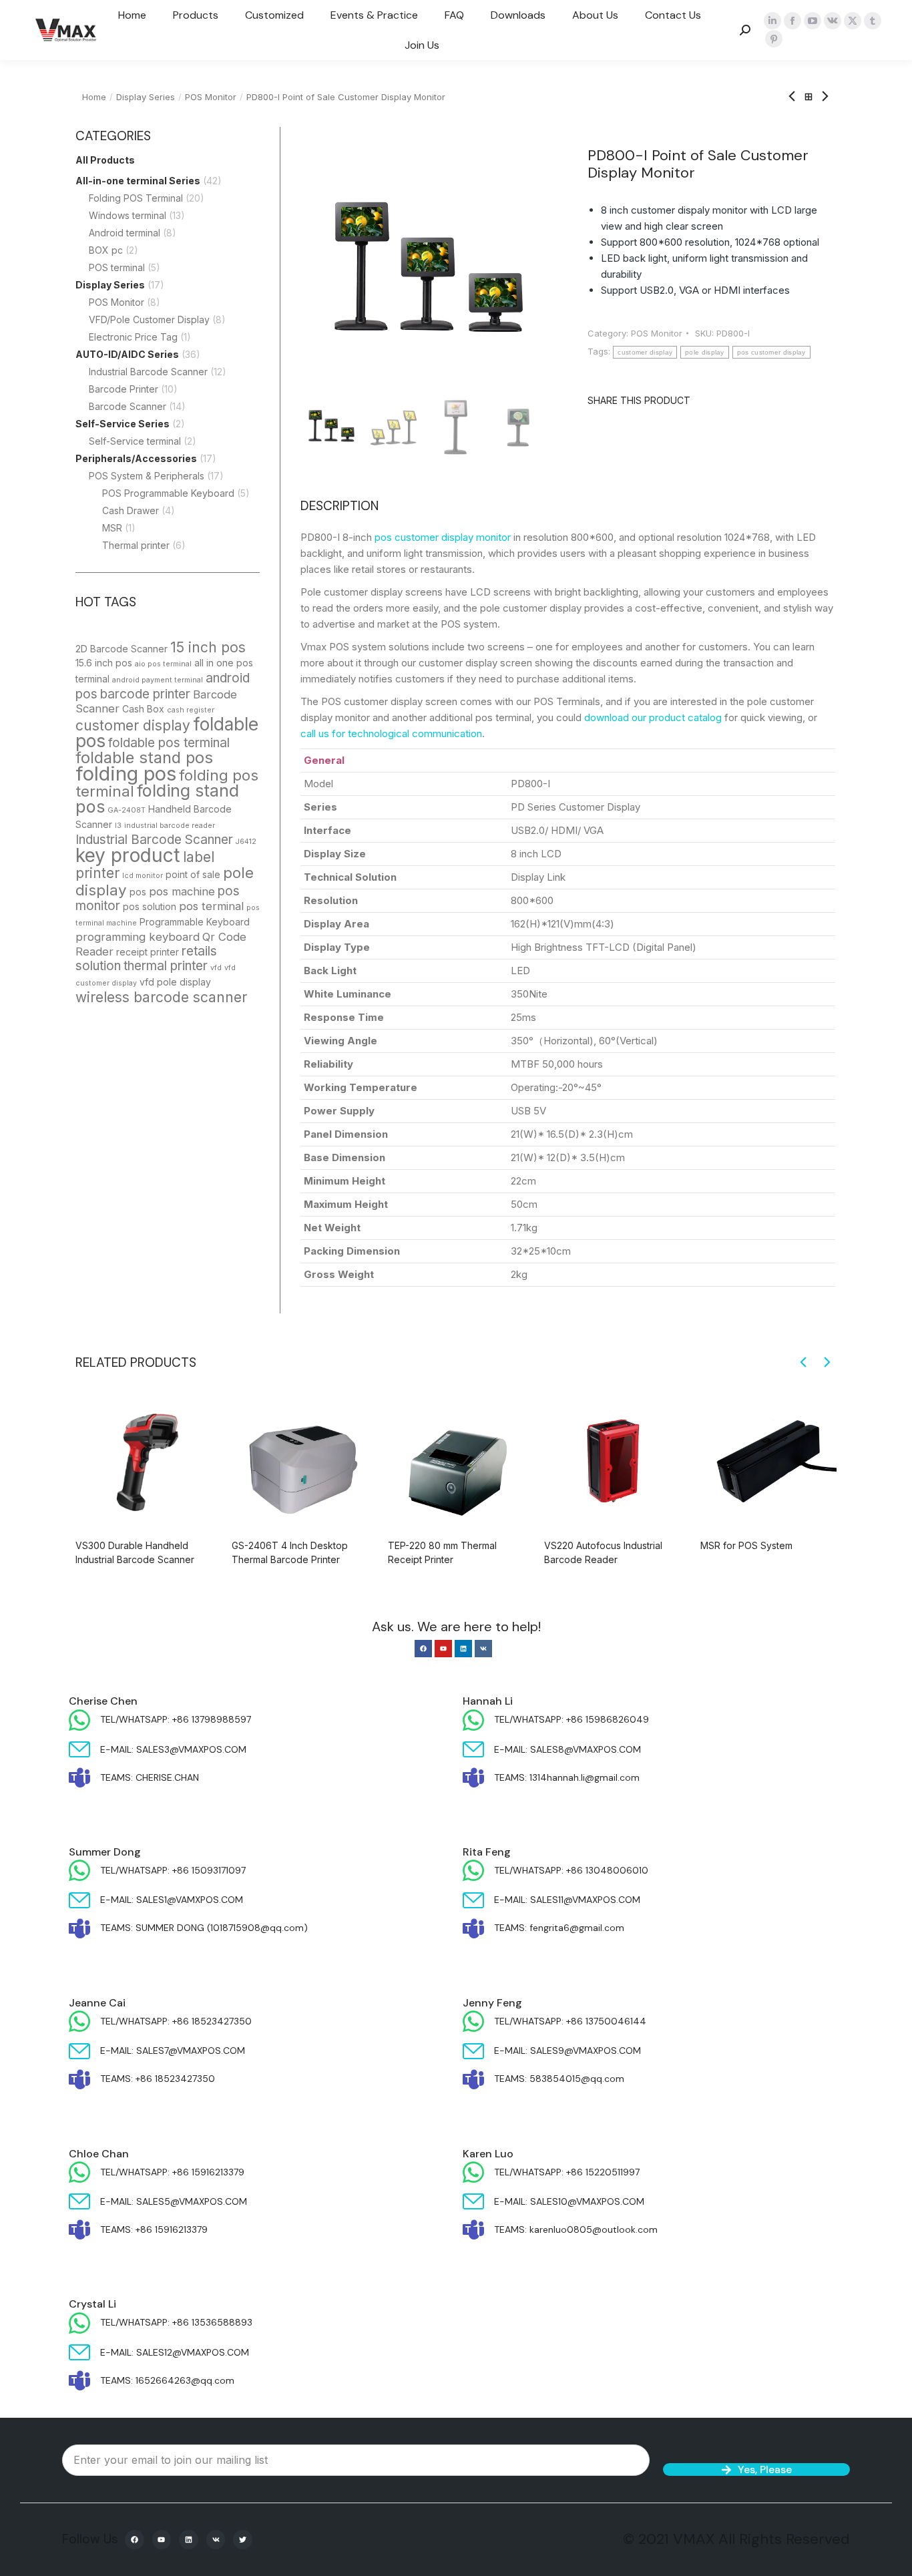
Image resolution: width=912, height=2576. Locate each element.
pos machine (182, 891)
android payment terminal (158, 680)
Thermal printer (136, 545)
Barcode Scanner (128, 406)
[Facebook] (423, 1649)
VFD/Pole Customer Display (149, 319)
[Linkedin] (463, 1649)
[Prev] (796, 97)
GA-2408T (127, 810)
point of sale (193, 874)
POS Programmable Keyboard (168, 493)
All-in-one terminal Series (138, 181)
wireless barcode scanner (161, 997)
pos (138, 892)
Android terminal (125, 233)
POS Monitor (117, 302)
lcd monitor (143, 876)
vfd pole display (175, 982)
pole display (705, 352)
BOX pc (106, 250)
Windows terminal (128, 215)
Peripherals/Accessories (136, 458)
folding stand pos (157, 799)
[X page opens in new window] (853, 21)
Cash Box (143, 709)
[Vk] (483, 1649)
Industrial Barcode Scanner (148, 372)
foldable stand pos (144, 758)
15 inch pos (208, 647)
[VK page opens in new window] (833, 21)
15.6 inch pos (104, 663)
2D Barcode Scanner (122, 649)
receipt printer (148, 952)
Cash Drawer (131, 510)
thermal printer (166, 966)
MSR (112, 528)
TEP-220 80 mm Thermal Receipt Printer (442, 1552)
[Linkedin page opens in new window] (772, 21)
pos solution (150, 906)
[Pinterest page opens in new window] (774, 39)
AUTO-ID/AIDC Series (127, 354)
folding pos (126, 774)
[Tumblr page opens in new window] (873, 21)
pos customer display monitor (443, 537)
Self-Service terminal (135, 441)
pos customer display (771, 352)
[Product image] (144, 1460)
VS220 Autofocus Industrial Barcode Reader (603, 1552)
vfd (216, 968)
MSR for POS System (746, 1545)
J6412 (246, 842)
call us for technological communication (391, 733)
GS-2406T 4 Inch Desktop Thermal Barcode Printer (290, 1552)
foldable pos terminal (169, 743)
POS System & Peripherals (147, 476)
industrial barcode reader (170, 826)
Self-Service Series (123, 424)
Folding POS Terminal (136, 198)
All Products (105, 160)
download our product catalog (653, 717)
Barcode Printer (124, 389)
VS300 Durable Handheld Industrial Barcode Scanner (135, 1552)
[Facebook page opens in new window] (792, 21)
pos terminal (211, 906)
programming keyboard (138, 937)
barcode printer (145, 694)
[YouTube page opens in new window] (813, 21)
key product (128, 855)
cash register (191, 710)
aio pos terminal (163, 664)
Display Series (110, 285)
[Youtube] (443, 1649)
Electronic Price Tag (133, 337)
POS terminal (117, 267)
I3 (118, 826)
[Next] (821, 97)
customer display (133, 725)
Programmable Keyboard (195, 922)
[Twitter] (243, 2540)
